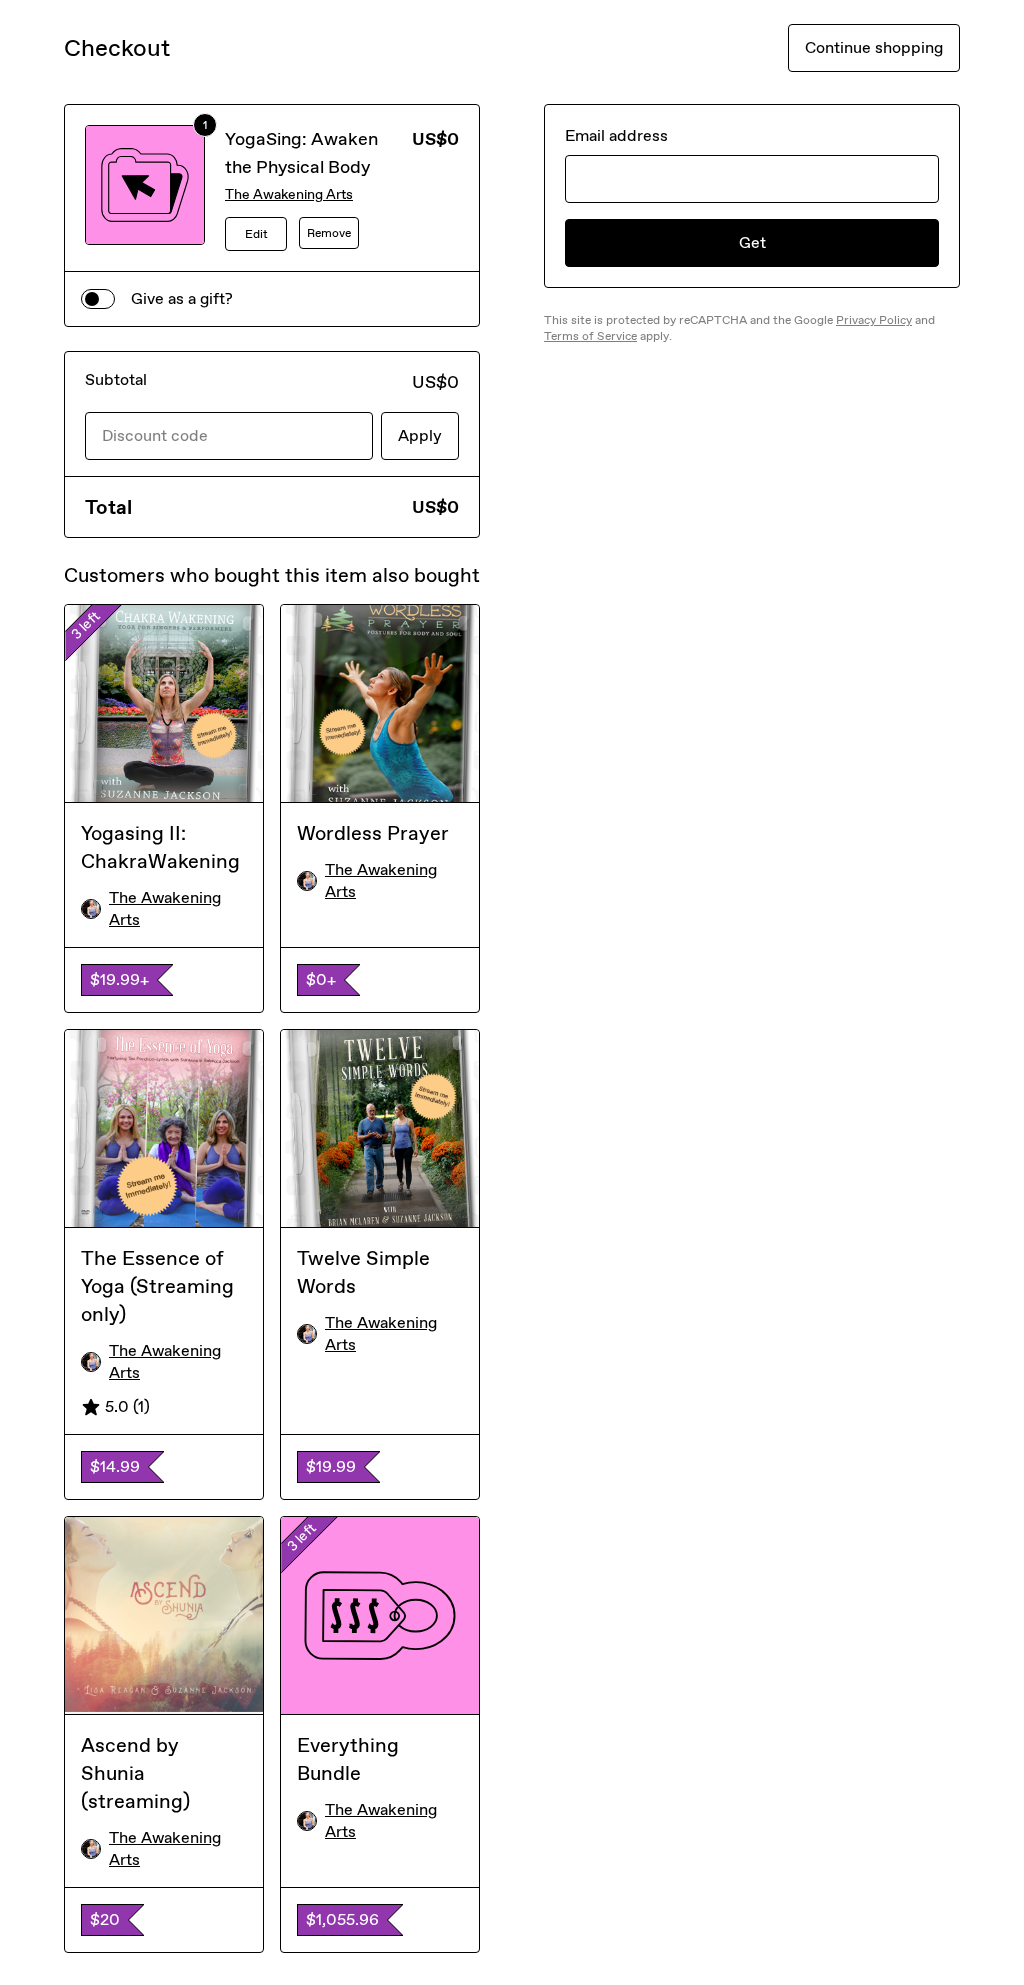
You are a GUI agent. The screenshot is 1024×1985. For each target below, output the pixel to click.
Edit (256, 234)
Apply (420, 435)
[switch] (98, 299)
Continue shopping (874, 47)
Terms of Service (590, 336)
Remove (329, 233)
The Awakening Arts (289, 194)
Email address (616, 135)
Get (752, 242)
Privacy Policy (874, 320)
